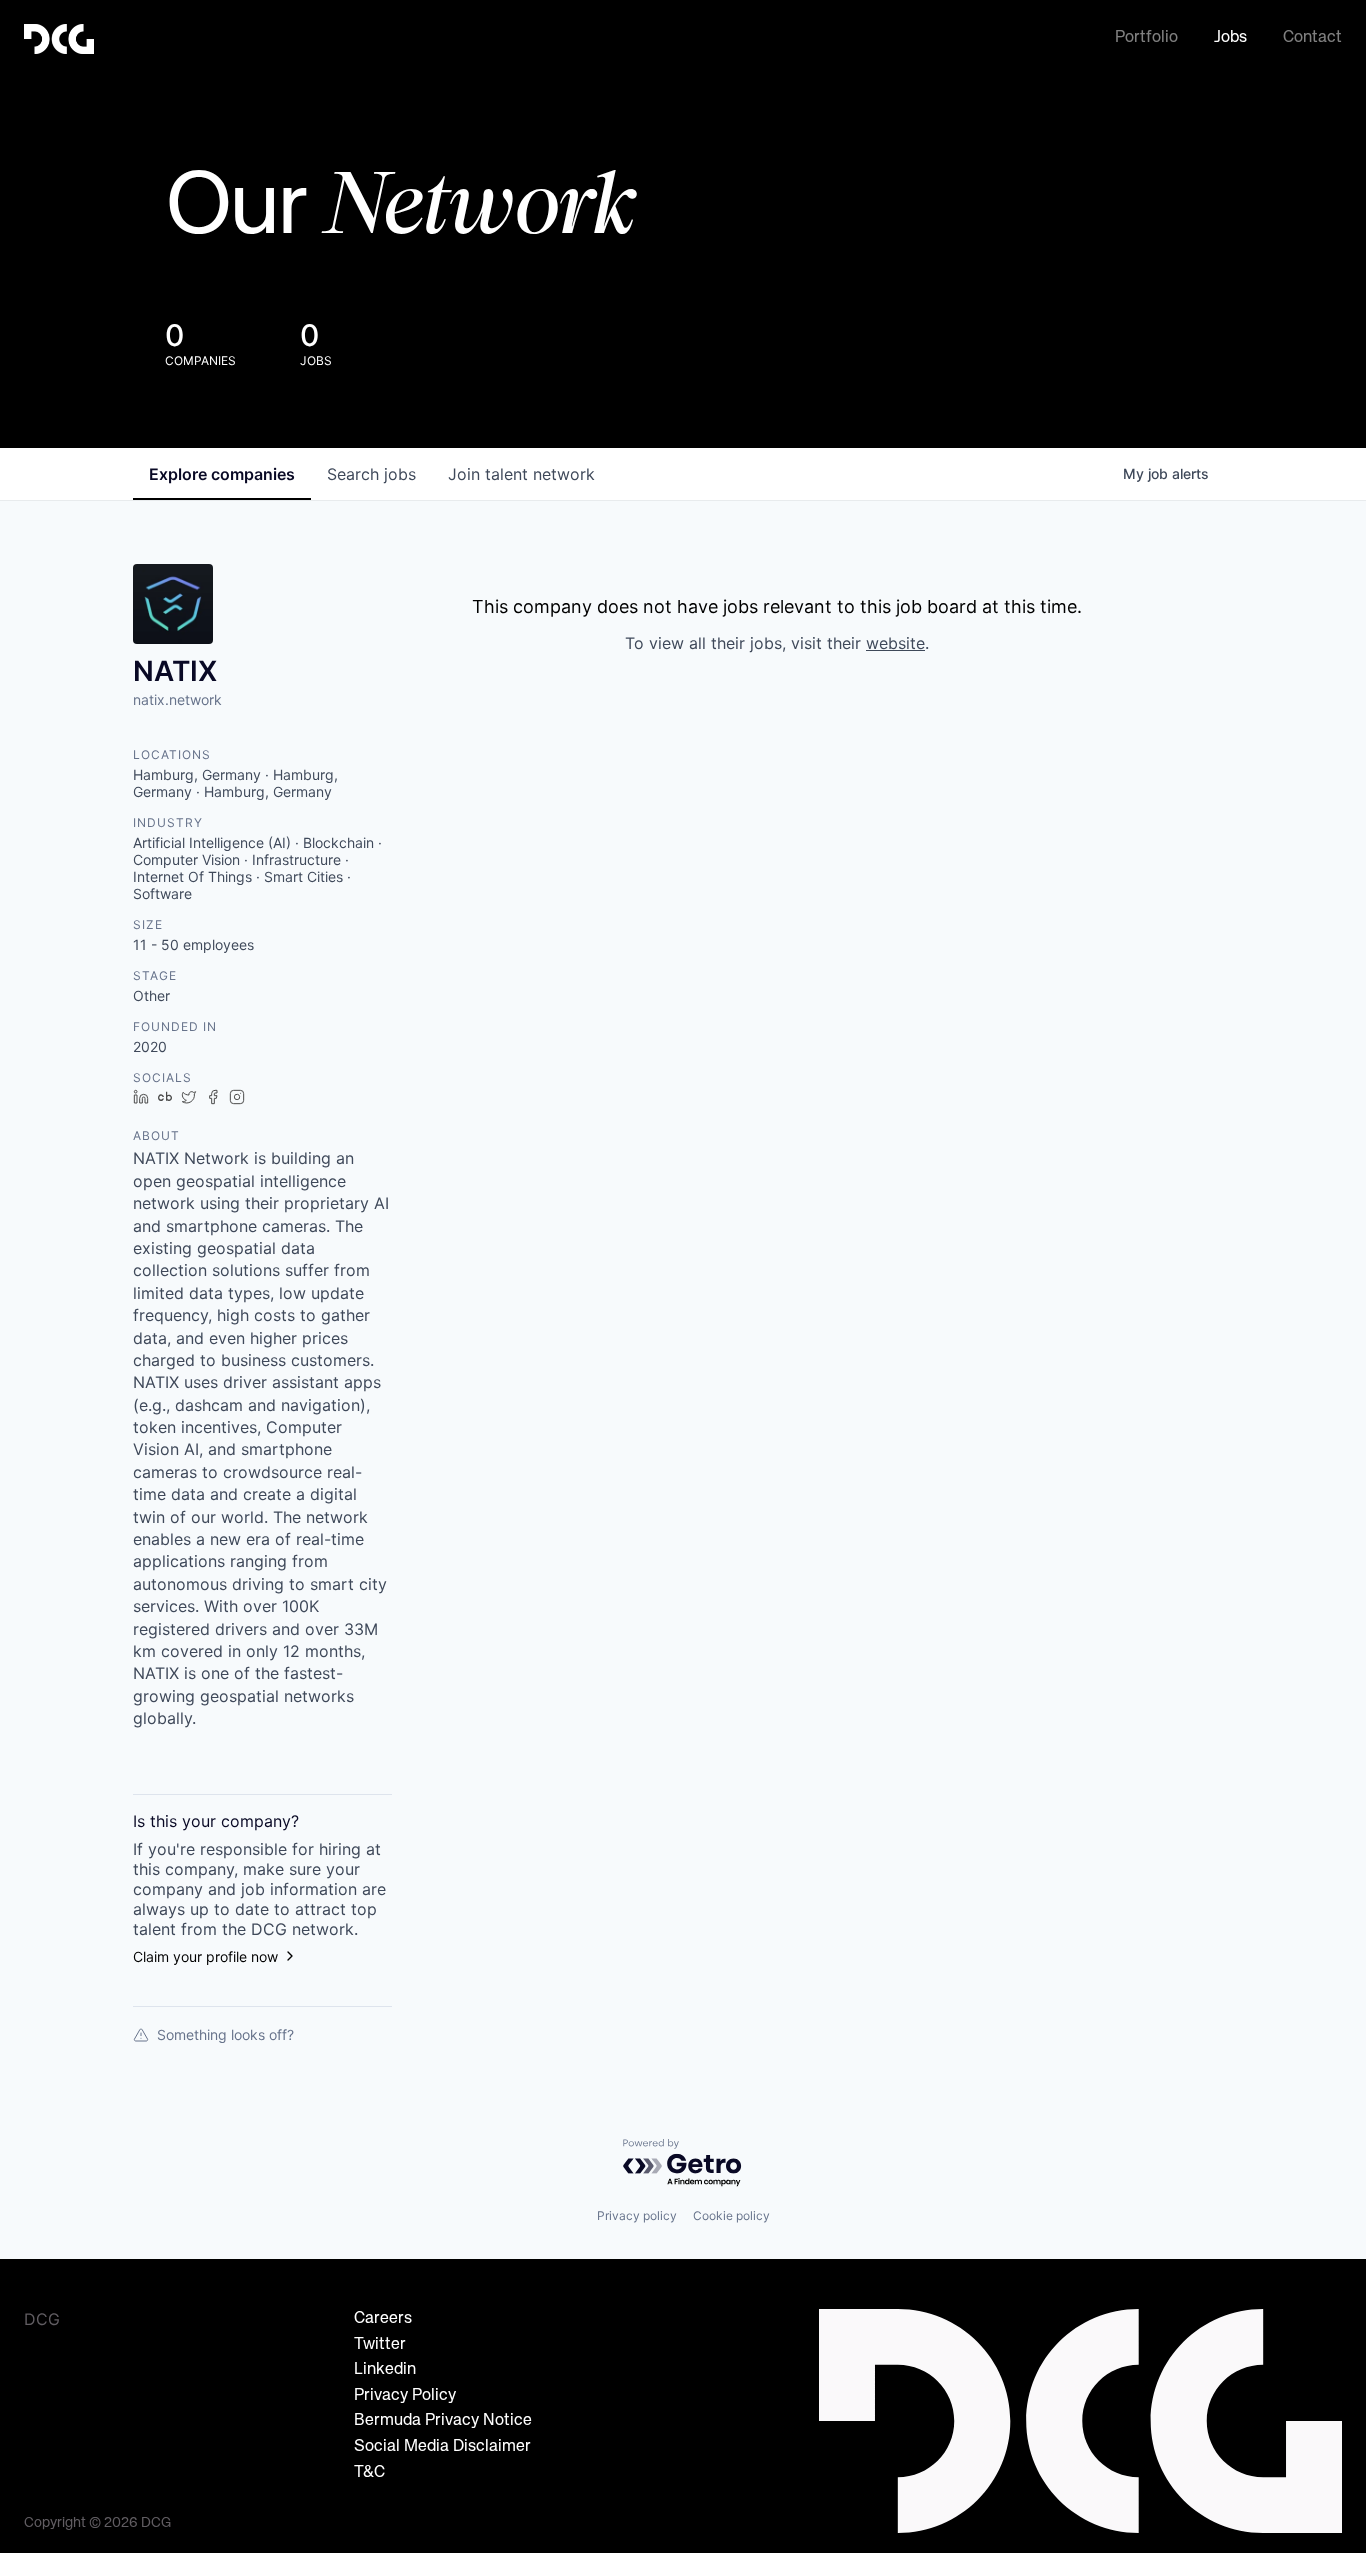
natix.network (177, 699)
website (895, 643)
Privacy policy (637, 2215)
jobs (371, 474)
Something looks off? (225, 2034)
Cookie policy (731, 2215)
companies (222, 474)
